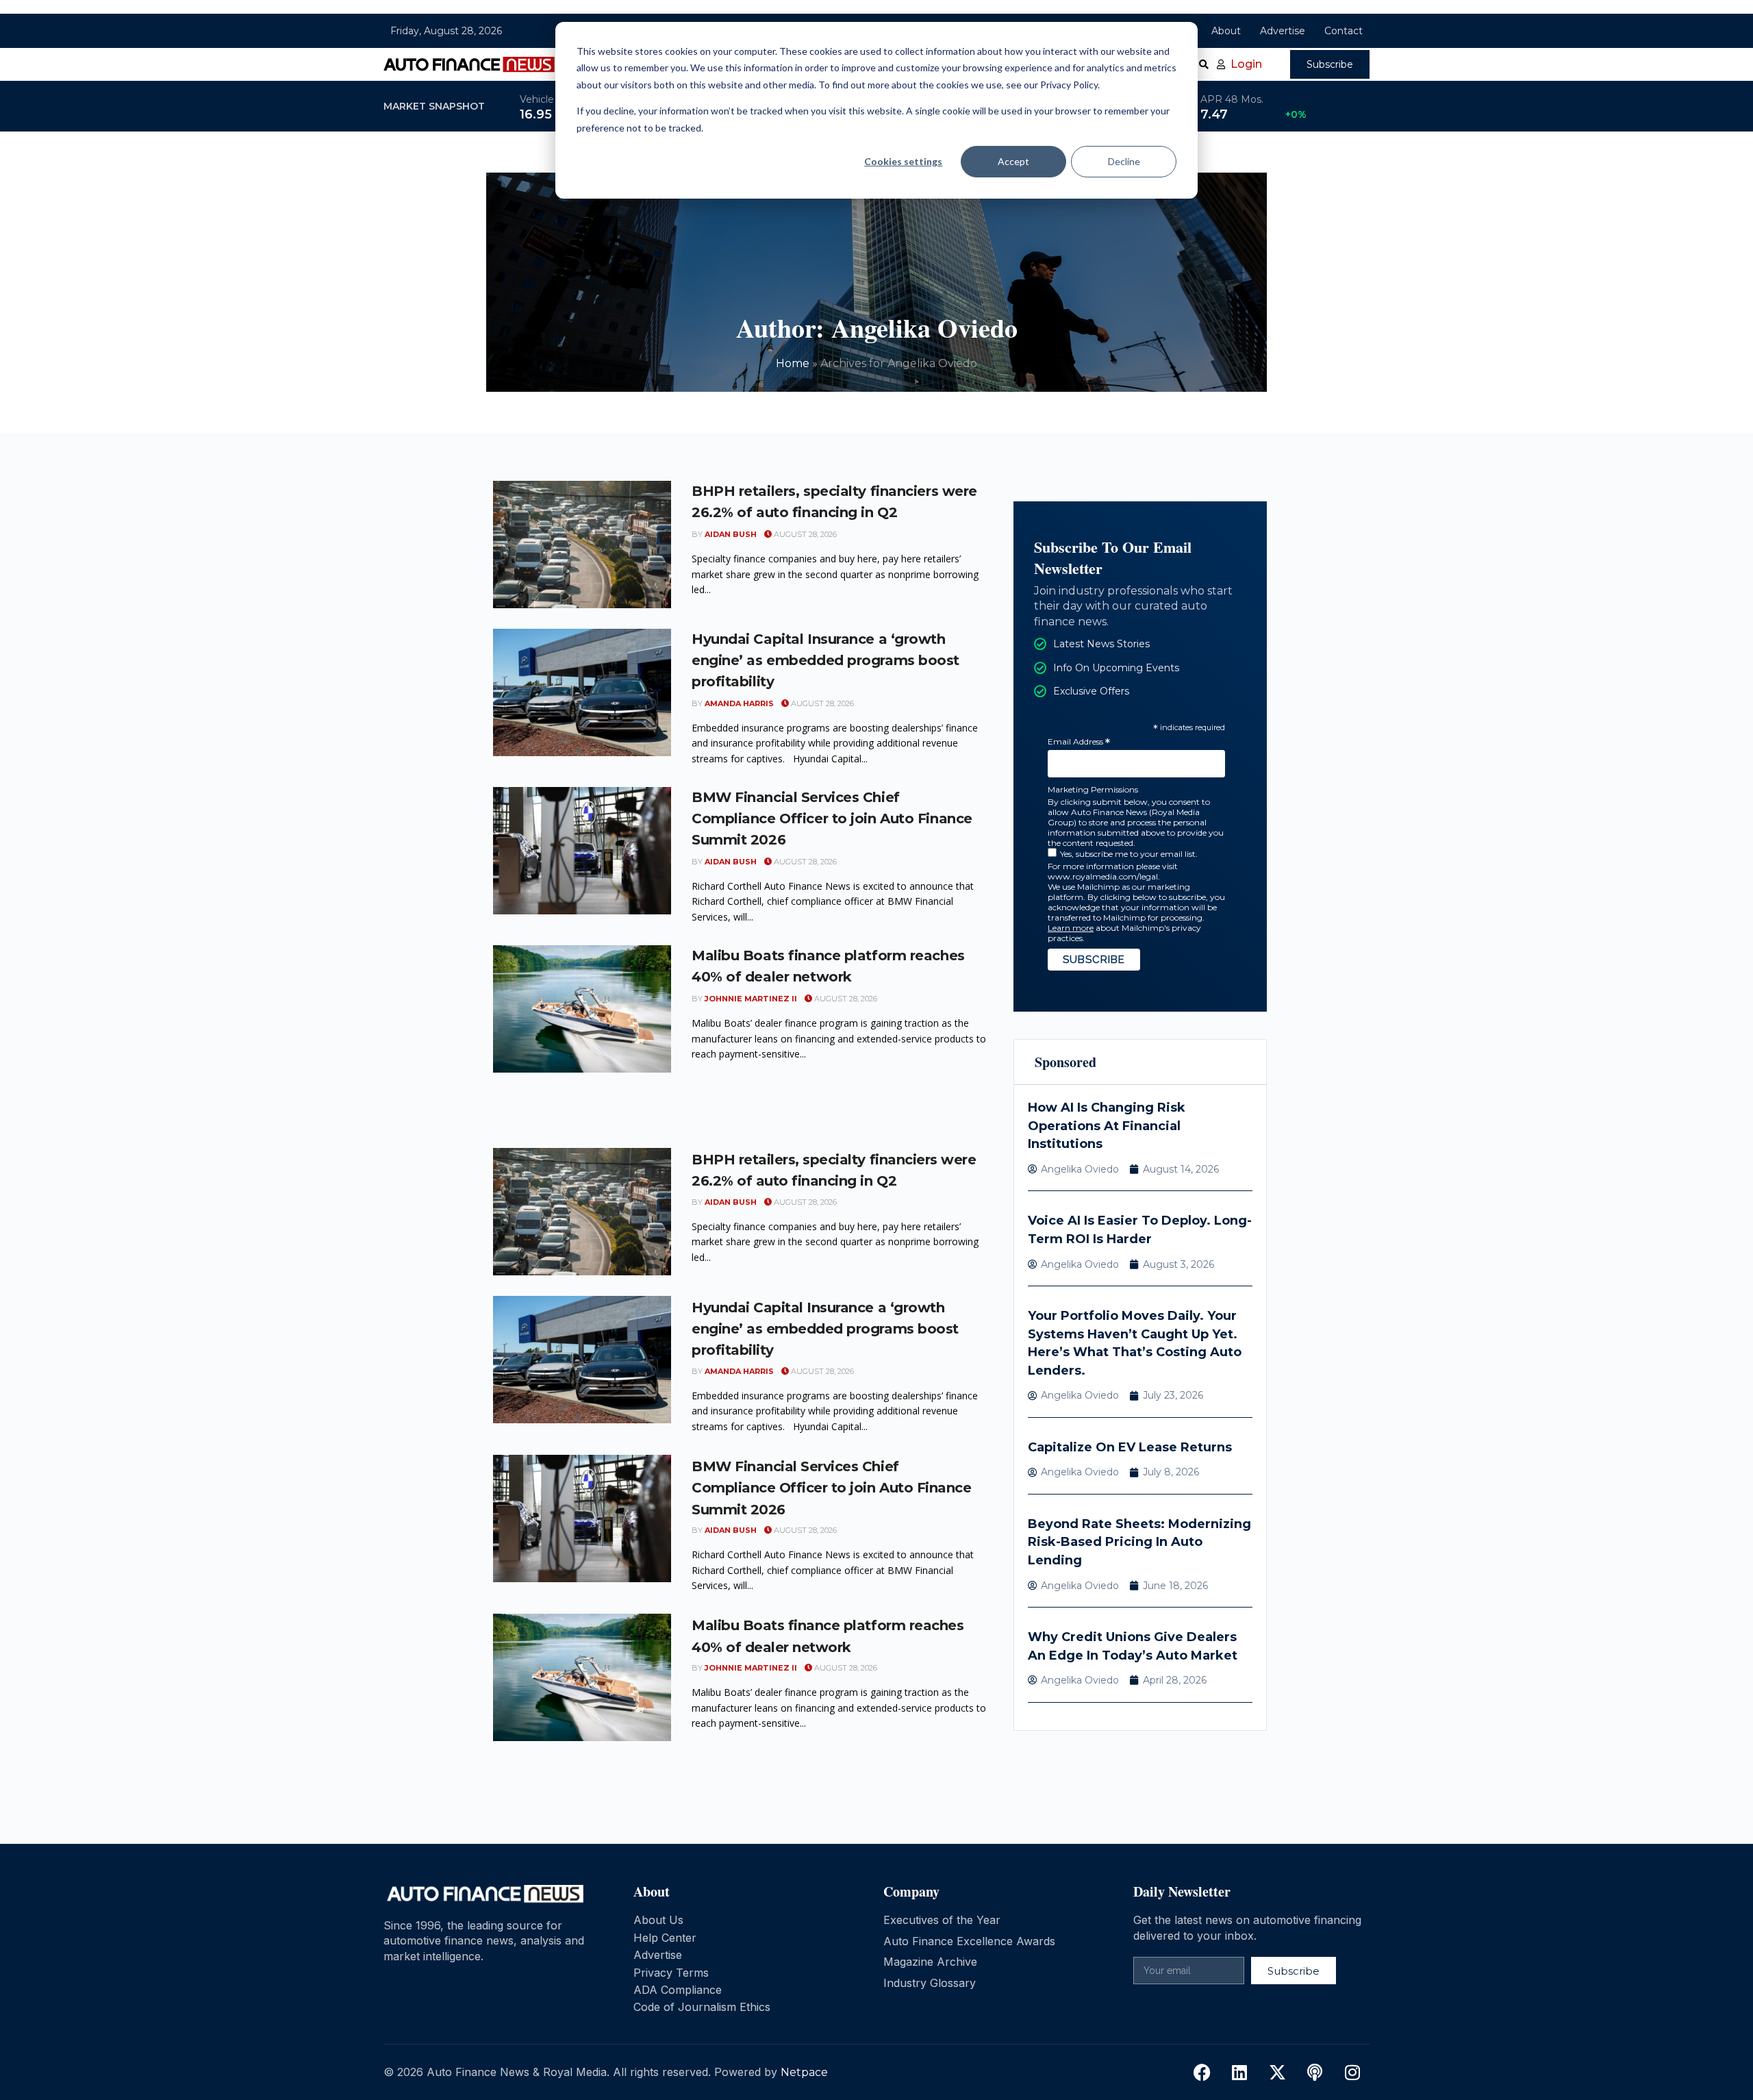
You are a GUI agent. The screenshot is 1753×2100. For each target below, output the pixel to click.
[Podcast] (1315, 2073)
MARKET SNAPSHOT (434, 106)
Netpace (804, 2072)
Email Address (1079, 742)
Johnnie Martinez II (751, 999)
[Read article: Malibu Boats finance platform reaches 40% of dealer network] (582, 1009)
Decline (1124, 161)
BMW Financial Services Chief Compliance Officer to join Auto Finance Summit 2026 (832, 818)
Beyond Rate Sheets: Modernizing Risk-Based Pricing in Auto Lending (1139, 1542)
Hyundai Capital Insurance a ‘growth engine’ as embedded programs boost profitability (825, 660)
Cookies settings (903, 161)
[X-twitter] (1277, 2073)
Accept (1013, 161)
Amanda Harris (739, 703)
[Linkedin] (1239, 2073)
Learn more (1071, 928)
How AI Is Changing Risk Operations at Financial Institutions (1107, 1126)
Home (793, 363)
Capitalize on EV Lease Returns (1130, 1447)
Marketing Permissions (1093, 789)
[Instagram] (1352, 2073)
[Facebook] (1202, 2073)
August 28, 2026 (804, 534)
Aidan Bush (731, 534)
